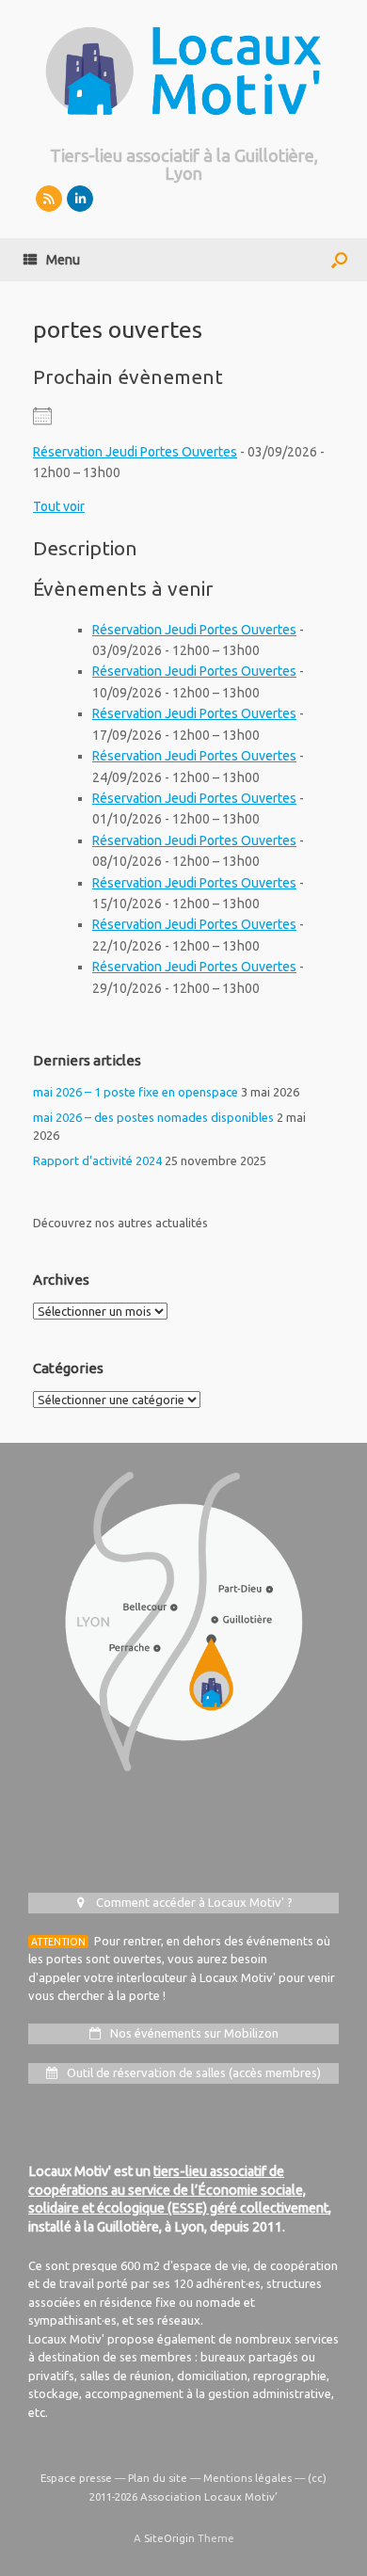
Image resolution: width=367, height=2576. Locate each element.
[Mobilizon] (49, 199)
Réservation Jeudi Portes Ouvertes (135, 452)
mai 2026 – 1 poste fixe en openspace (136, 1092)
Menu (63, 260)
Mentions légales (247, 2478)
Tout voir (59, 506)
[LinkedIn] (80, 199)
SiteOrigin (169, 2538)
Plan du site (158, 2478)
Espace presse (76, 2478)
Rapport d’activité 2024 (97, 1160)
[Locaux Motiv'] (183, 71)
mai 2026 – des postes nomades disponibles (153, 1117)
